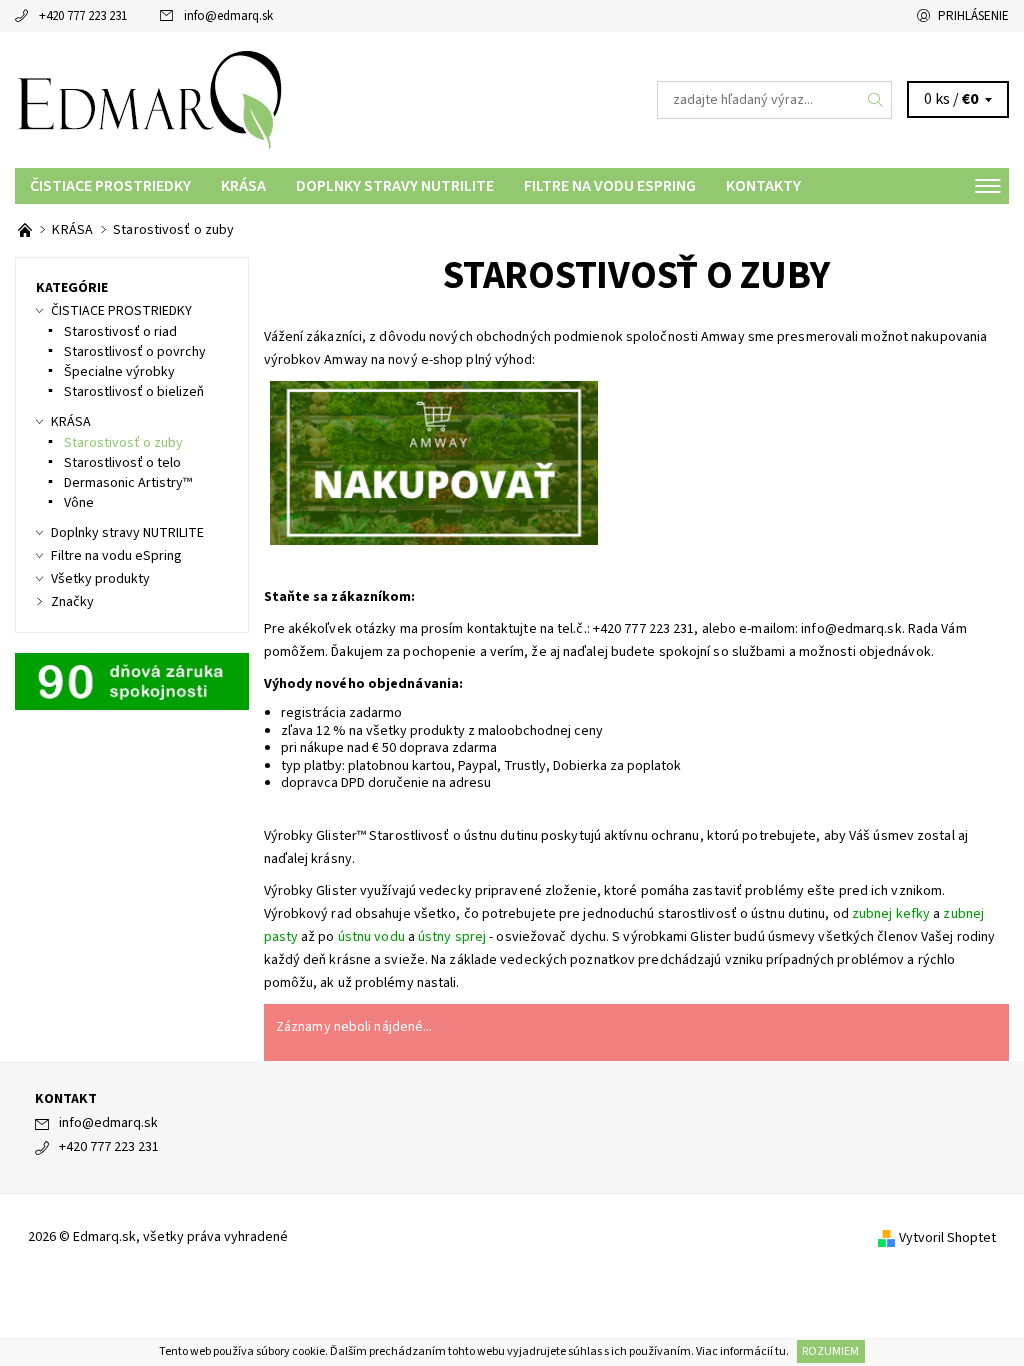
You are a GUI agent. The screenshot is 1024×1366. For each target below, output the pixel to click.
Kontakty (763, 186)
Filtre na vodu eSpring (610, 186)
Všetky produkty (100, 579)
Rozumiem (830, 1351)
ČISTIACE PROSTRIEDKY (110, 186)
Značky (72, 602)
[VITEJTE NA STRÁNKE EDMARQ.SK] (26, 230)
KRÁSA (243, 186)
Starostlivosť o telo (122, 463)
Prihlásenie (973, 16)
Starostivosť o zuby (123, 443)
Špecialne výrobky (119, 372)
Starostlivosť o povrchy (135, 352)
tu (780, 1351)
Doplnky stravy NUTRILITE (395, 186)
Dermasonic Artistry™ (128, 483)
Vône (79, 503)
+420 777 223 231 (83, 16)
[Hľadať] (876, 100)
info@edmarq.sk (228, 16)
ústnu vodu (371, 937)
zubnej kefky (891, 914)
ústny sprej (452, 937)
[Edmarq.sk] (263, 100)
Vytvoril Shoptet (947, 1238)
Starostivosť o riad (120, 332)
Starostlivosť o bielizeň (134, 392)
